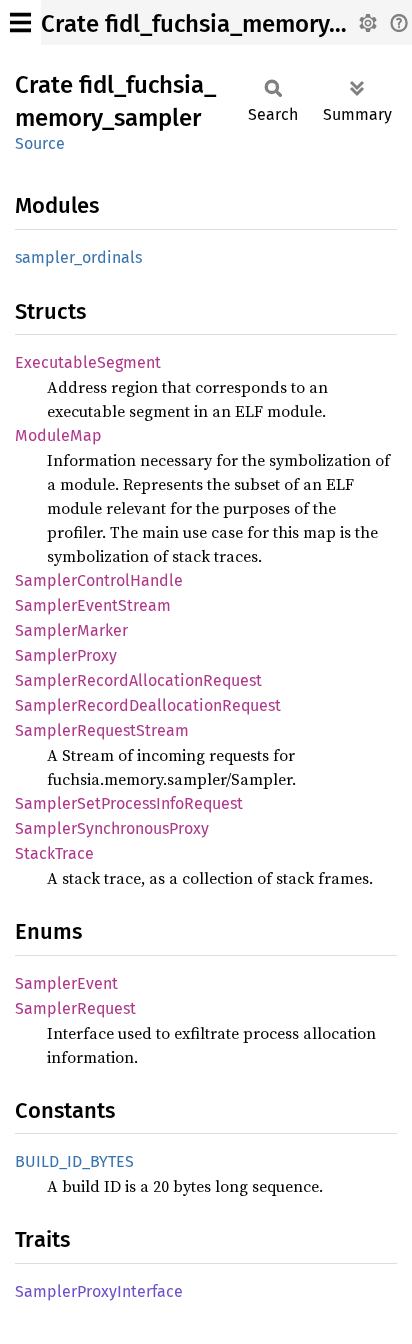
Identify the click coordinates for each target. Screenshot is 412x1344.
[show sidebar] (20, 22)
